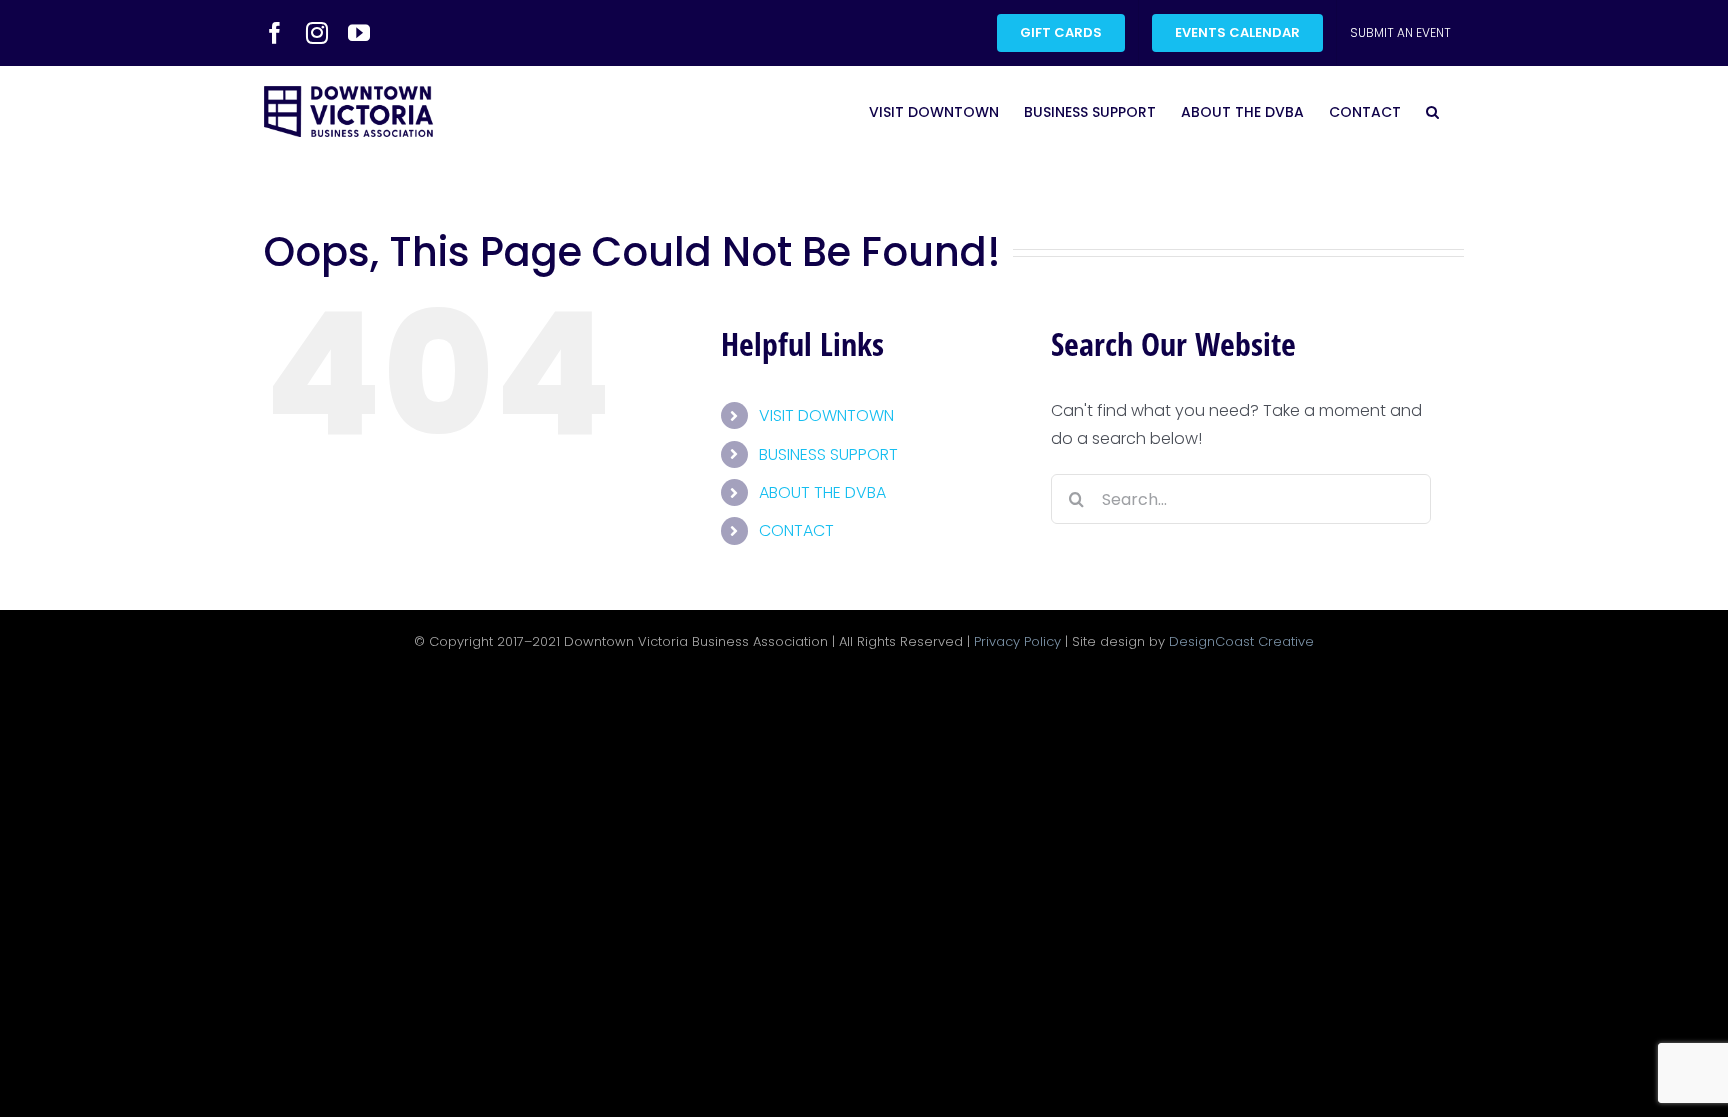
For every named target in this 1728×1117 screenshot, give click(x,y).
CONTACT (796, 530)
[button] (1432, 111)
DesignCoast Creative (1241, 641)
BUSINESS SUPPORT (828, 454)
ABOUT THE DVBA (822, 492)
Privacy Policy (1017, 641)
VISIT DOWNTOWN (826, 415)
